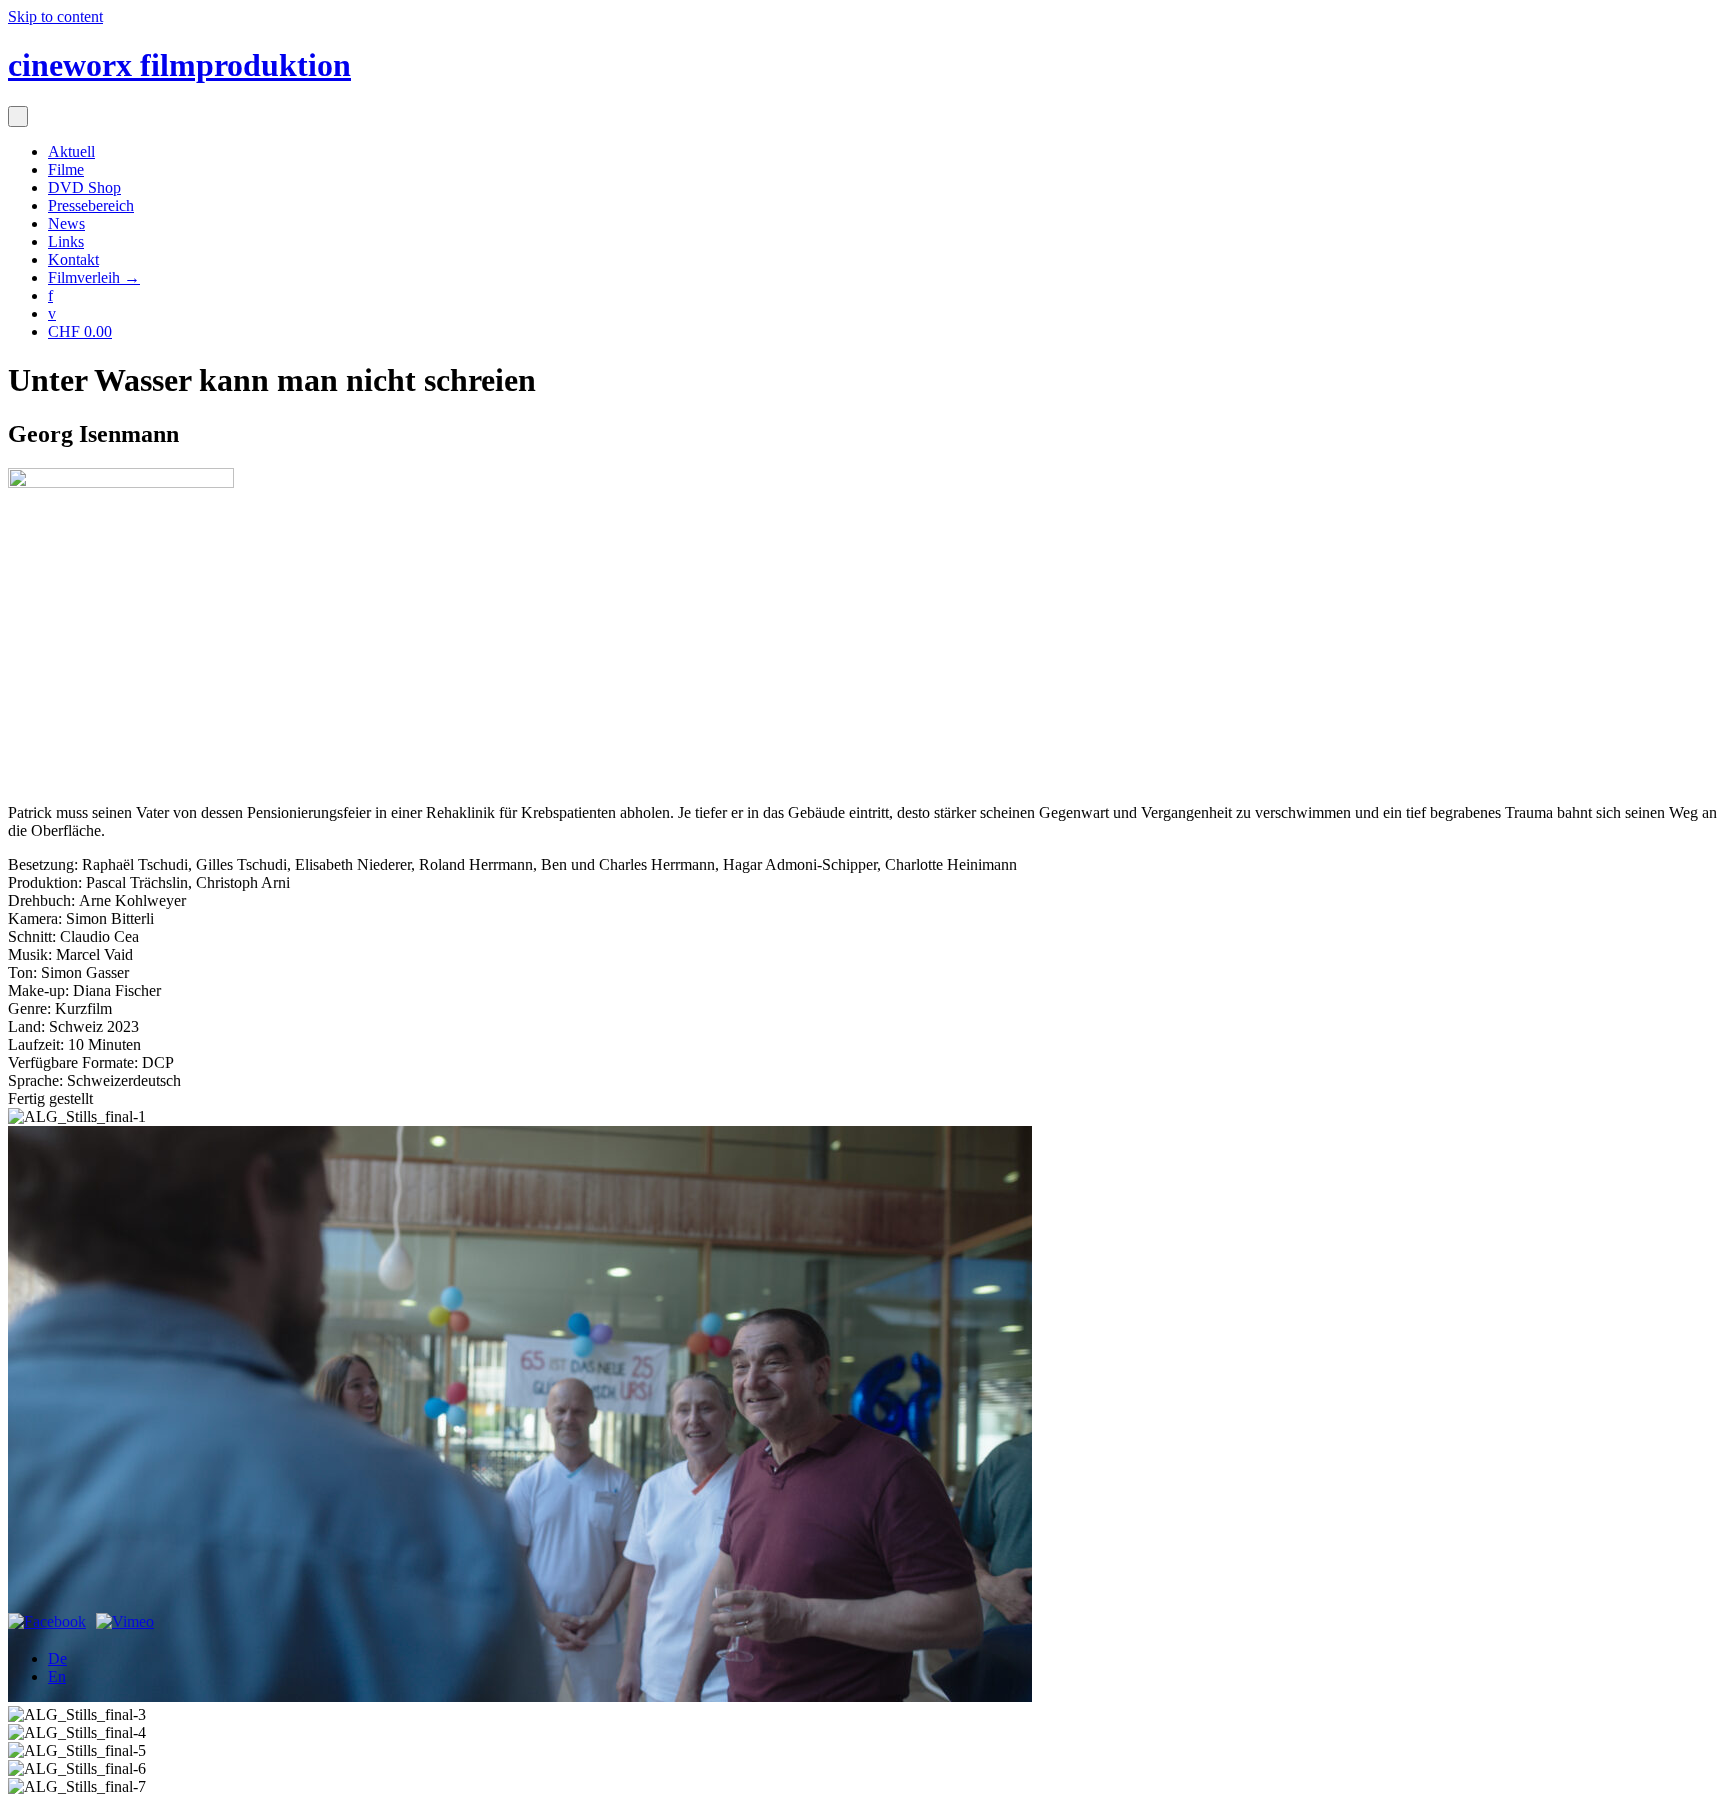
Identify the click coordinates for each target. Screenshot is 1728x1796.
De (57, 1658)
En (57, 1676)
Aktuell (71, 151)
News (66, 223)
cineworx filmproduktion (179, 65)
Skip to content (55, 16)
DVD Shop (84, 187)
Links (66, 241)
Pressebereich (91, 205)
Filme (66, 169)
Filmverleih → (94, 277)
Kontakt (73, 259)
